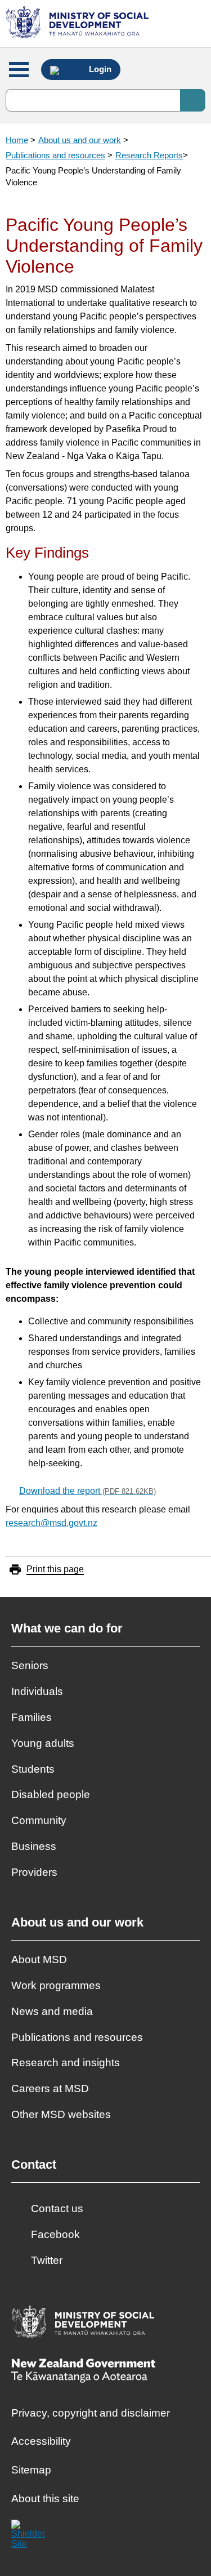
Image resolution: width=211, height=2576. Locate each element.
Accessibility (41, 2441)
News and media (52, 2011)
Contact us (57, 2208)
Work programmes (56, 1985)
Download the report (87, 1491)
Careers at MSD (50, 2088)
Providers (34, 1872)
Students (33, 1769)
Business (34, 1846)
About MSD (39, 1959)
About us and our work (80, 140)
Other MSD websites (61, 2114)
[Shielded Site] (28, 2537)
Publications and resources (55, 155)
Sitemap (31, 2470)
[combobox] (105, 100)
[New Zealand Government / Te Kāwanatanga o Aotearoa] (83, 2372)
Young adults (43, 1743)
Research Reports (149, 155)
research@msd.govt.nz (51, 1523)
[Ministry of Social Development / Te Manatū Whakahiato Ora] (79, 24)
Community (39, 1820)
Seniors (30, 1665)
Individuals (37, 1691)
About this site (45, 2499)
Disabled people (51, 1794)
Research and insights (66, 2063)
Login (99, 69)
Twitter (47, 2260)
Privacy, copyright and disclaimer (91, 2413)
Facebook (55, 2234)
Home (17, 140)
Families (32, 1717)
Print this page (55, 1569)
